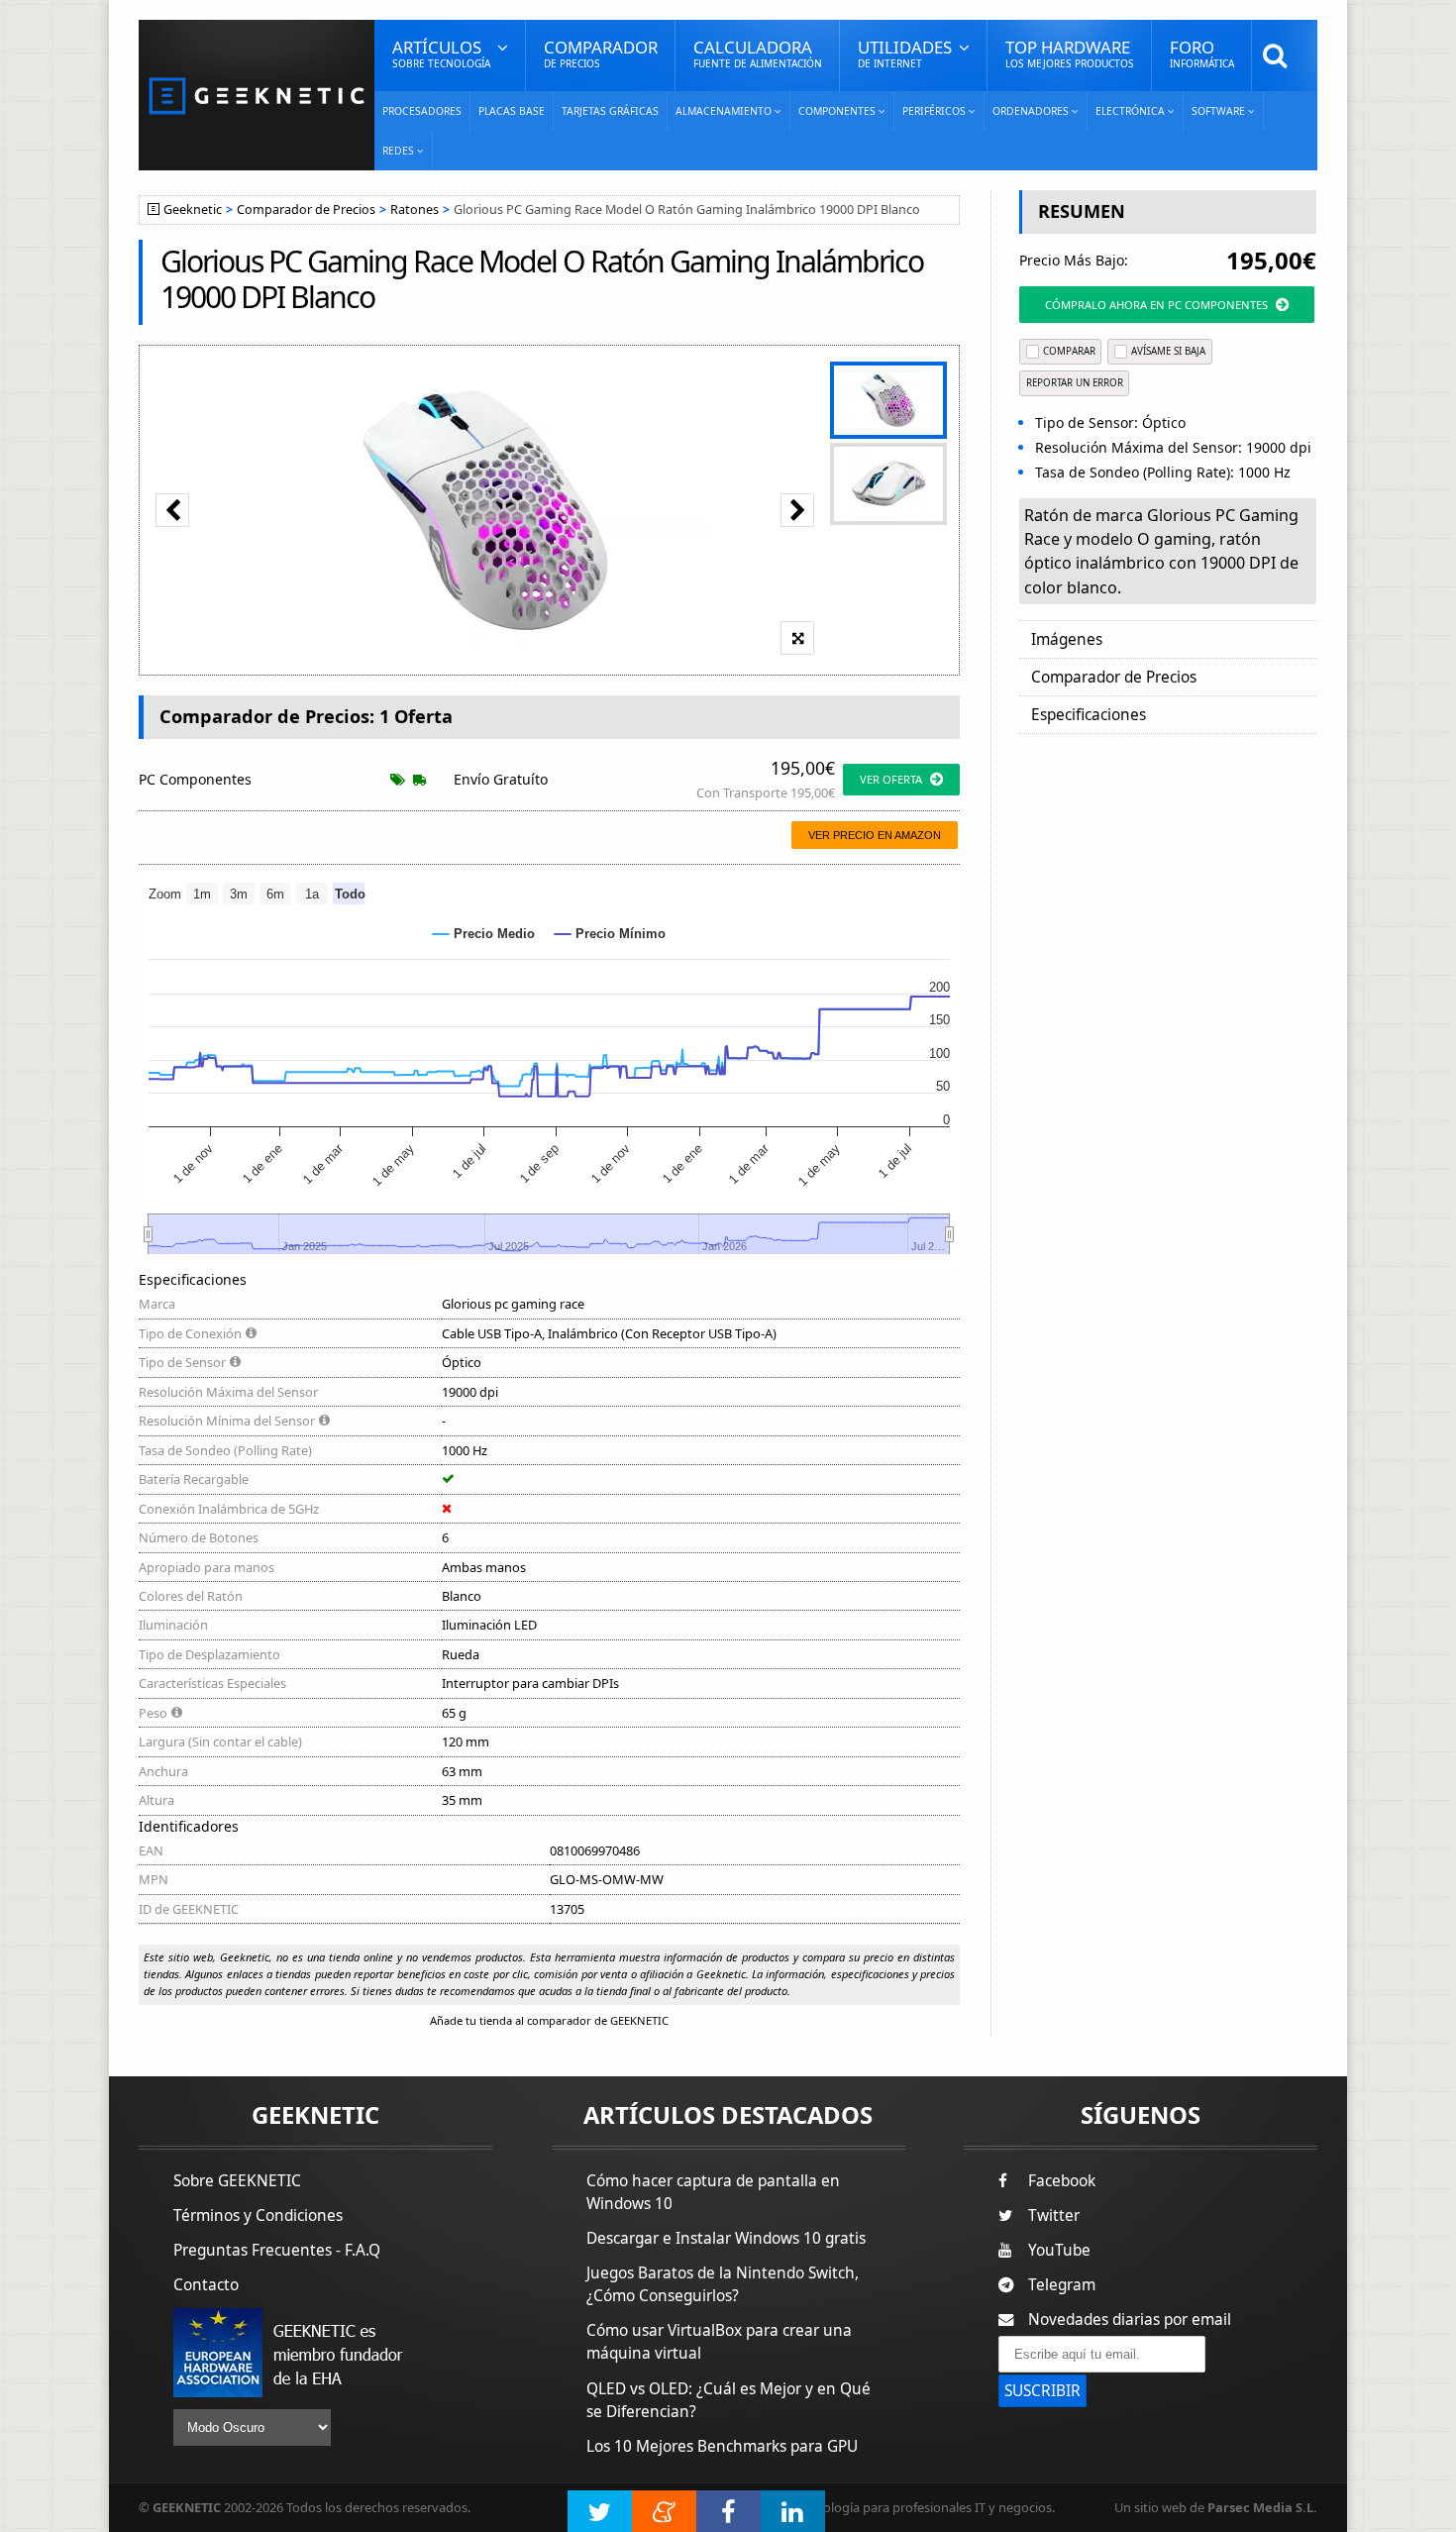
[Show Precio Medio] (484, 934)
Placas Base (512, 111)
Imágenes (1067, 639)
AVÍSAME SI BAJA (1168, 351)
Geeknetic (193, 210)
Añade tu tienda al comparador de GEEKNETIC (549, 2020)
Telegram (1062, 2285)
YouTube (1059, 2250)
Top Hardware (1070, 53)
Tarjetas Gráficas (610, 111)
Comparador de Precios (306, 210)
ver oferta (891, 779)
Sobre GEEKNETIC (237, 2181)
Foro (1202, 53)
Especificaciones (1089, 715)
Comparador (601, 53)
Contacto (206, 2285)
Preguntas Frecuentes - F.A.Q (277, 2250)
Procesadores (422, 111)
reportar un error (1075, 383)
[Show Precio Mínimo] (610, 934)
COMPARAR (1069, 351)
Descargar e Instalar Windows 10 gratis (726, 2238)
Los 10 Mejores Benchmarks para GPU (722, 2446)
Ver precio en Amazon (875, 835)
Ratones (415, 210)
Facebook (1062, 2181)
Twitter (1054, 2215)
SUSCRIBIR (1042, 2391)
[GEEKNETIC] (257, 95)
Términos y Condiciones (258, 2215)
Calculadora (758, 53)
